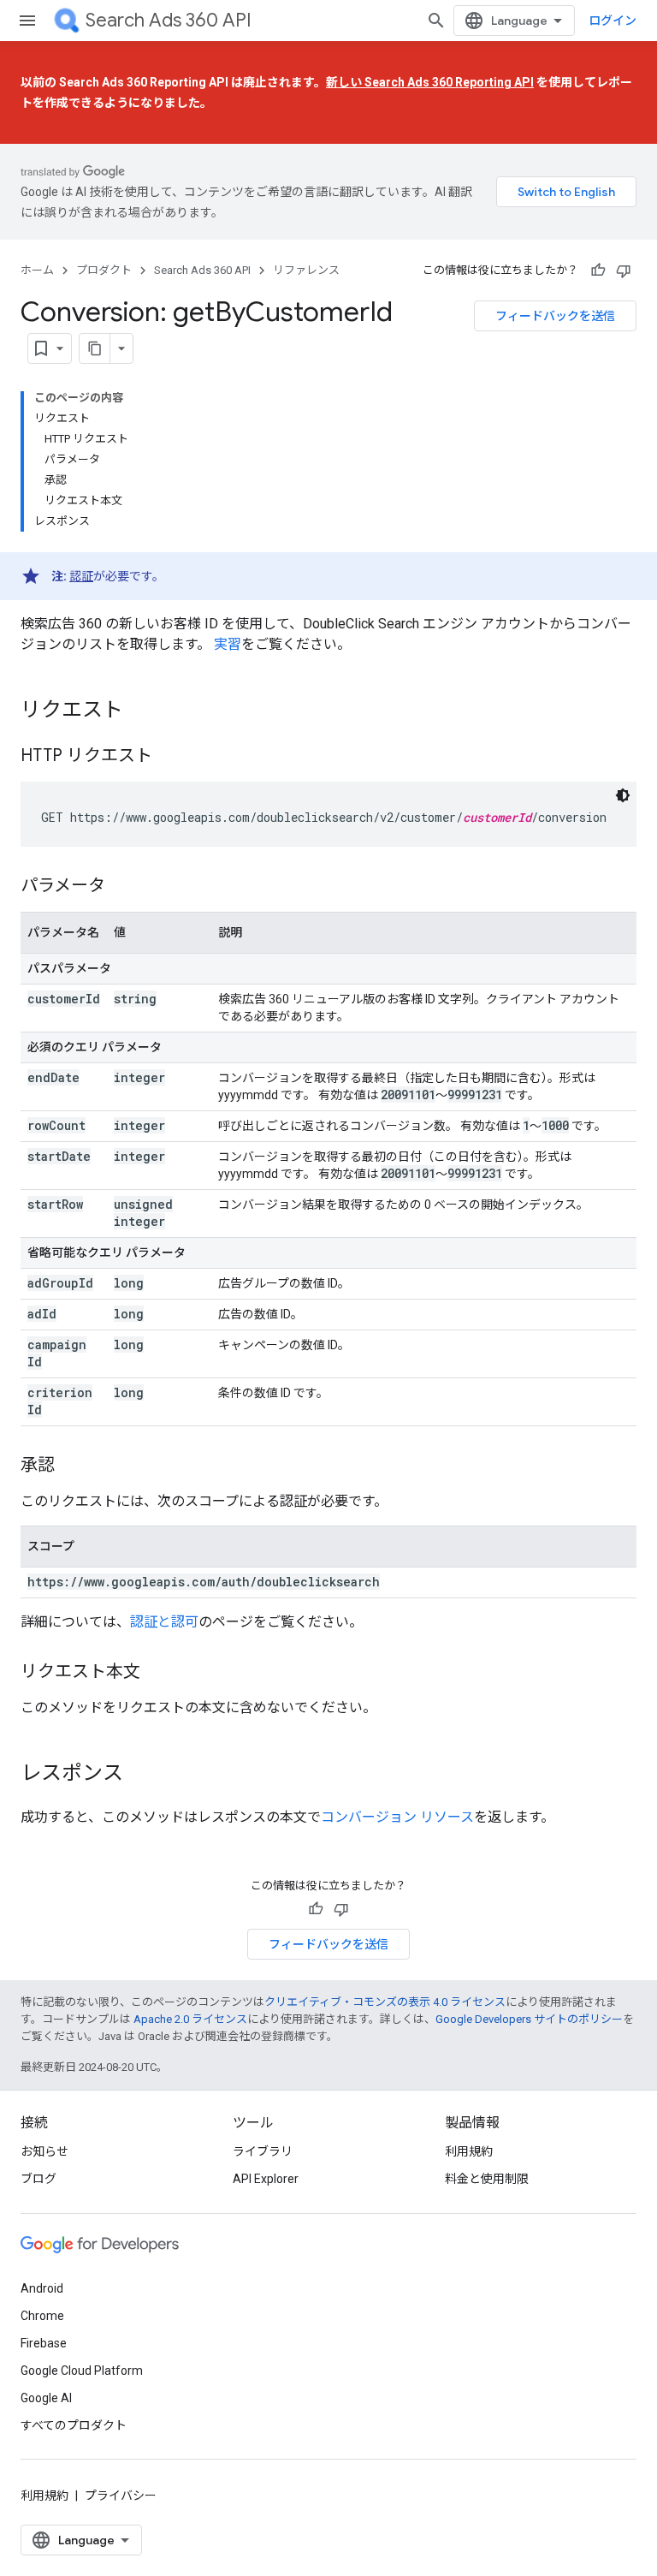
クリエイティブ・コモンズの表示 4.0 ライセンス (385, 2002)
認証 (81, 576)
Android (42, 2288)
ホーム (37, 270)
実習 (228, 644)
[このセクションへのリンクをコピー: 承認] (72, 1466)
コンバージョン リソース (397, 1817)
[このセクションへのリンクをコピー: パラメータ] (122, 887)
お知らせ (44, 2151)
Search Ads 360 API (169, 20)
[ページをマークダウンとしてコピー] (95, 348)
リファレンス (306, 270)
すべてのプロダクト (74, 2425)
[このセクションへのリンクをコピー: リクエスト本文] (157, 1673)
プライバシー (121, 2496)
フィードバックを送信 (555, 316)
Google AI (46, 2398)
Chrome (42, 2316)
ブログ (38, 2179)
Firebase (44, 2343)
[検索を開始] (436, 21)
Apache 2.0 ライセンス (190, 2019)
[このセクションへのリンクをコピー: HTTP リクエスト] (169, 757)
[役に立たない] (624, 271)
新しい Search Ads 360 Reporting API (430, 82)
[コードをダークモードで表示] (623, 795)
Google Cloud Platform (82, 2371)
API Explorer (266, 2179)
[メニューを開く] (27, 21)
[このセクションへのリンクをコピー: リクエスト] (140, 711)
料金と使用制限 (487, 2179)
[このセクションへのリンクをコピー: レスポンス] (140, 1775)
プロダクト (104, 270)
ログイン (613, 21)
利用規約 (469, 2151)
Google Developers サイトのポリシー (529, 2019)
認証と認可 (164, 1622)
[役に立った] (598, 271)
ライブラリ (263, 2151)
